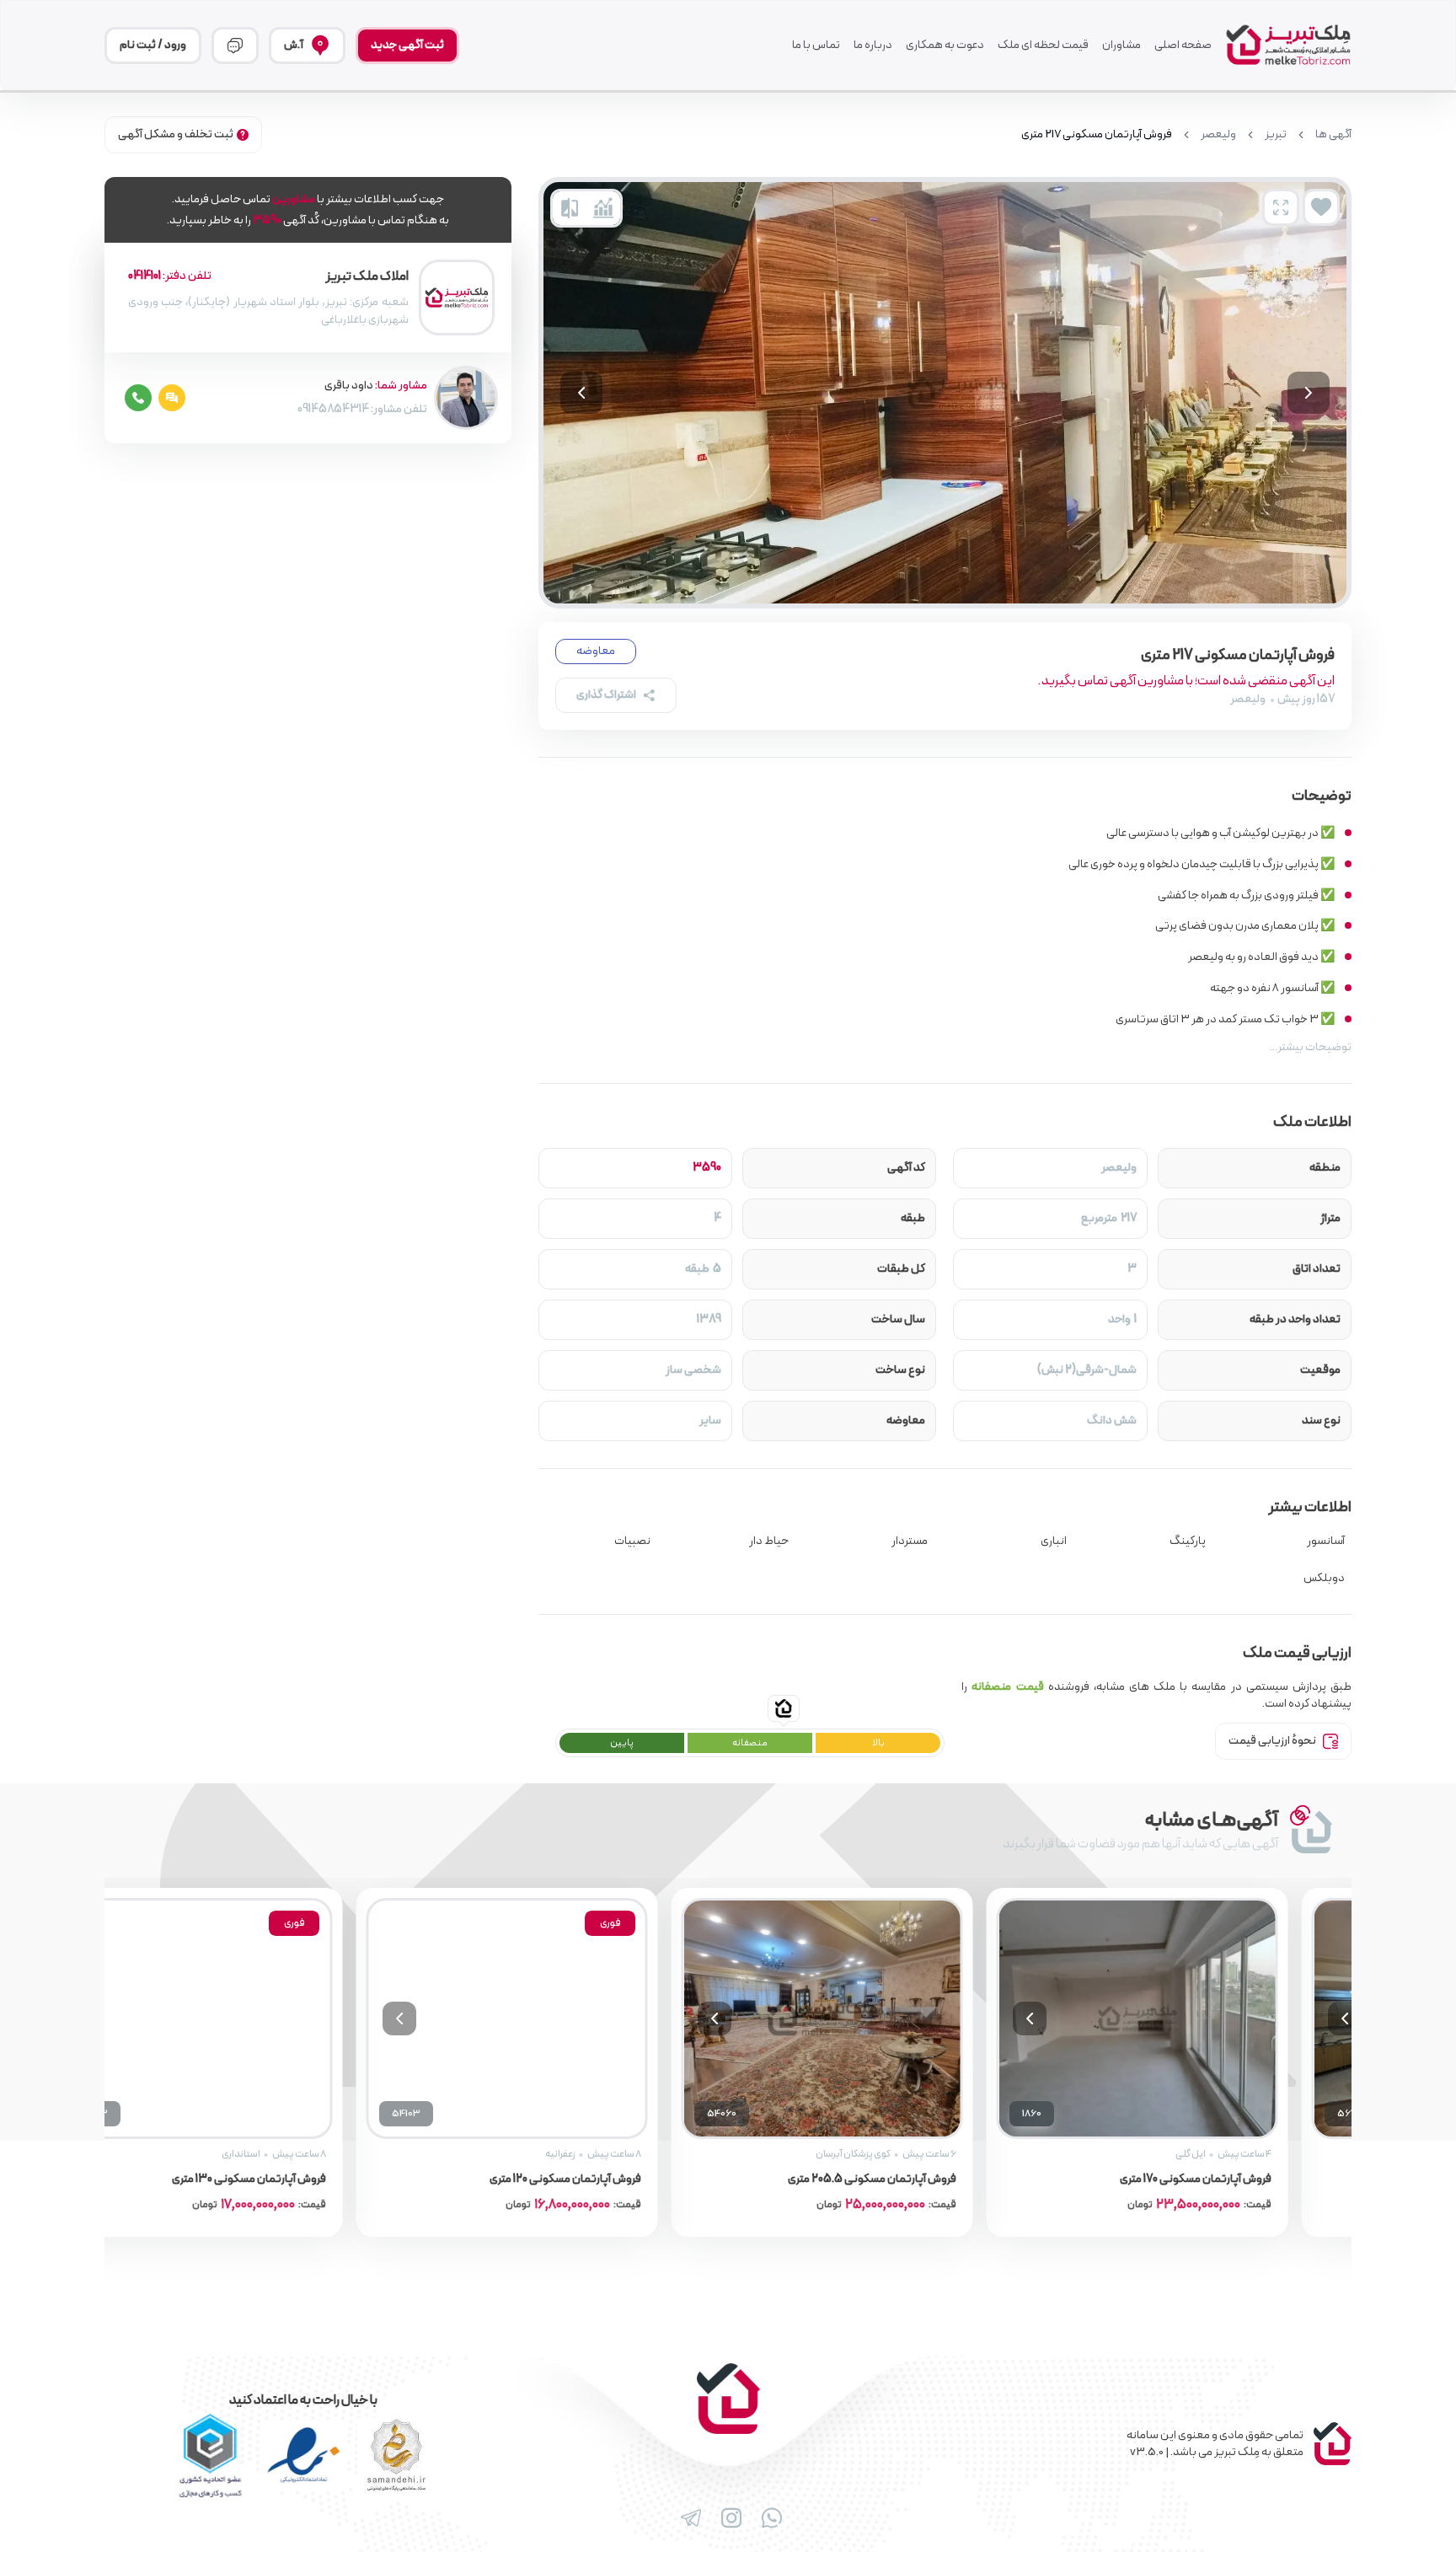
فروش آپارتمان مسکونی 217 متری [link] (1097, 135)
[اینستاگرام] (728, 2518)
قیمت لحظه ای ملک (1043, 46)
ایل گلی (1240, 2154)
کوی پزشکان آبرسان (903, 2154)
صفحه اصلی (1183, 46)
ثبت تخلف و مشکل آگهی (176, 134)
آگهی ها (1333, 135)
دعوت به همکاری (945, 46)
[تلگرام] (688, 2518)
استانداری (291, 2154)
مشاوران (1121, 46)
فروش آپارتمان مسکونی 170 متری (1245, 2179)
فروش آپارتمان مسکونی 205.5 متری (922, 2179)
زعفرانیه (610, 2154)
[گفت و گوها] (235, 46)
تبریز (1276, 135)
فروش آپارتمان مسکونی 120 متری (615, 2179)
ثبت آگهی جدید (407, 45)
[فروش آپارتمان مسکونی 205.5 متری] (872, 2019)
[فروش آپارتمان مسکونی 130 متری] (242, 2019)
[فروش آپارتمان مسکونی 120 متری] (557, 2019)
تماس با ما (816, 46)
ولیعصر (1218, 135)
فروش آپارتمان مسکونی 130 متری (299, 2179)
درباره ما (873, 46)
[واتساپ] (768, 2518)
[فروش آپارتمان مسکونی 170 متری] (1187, 2019)
